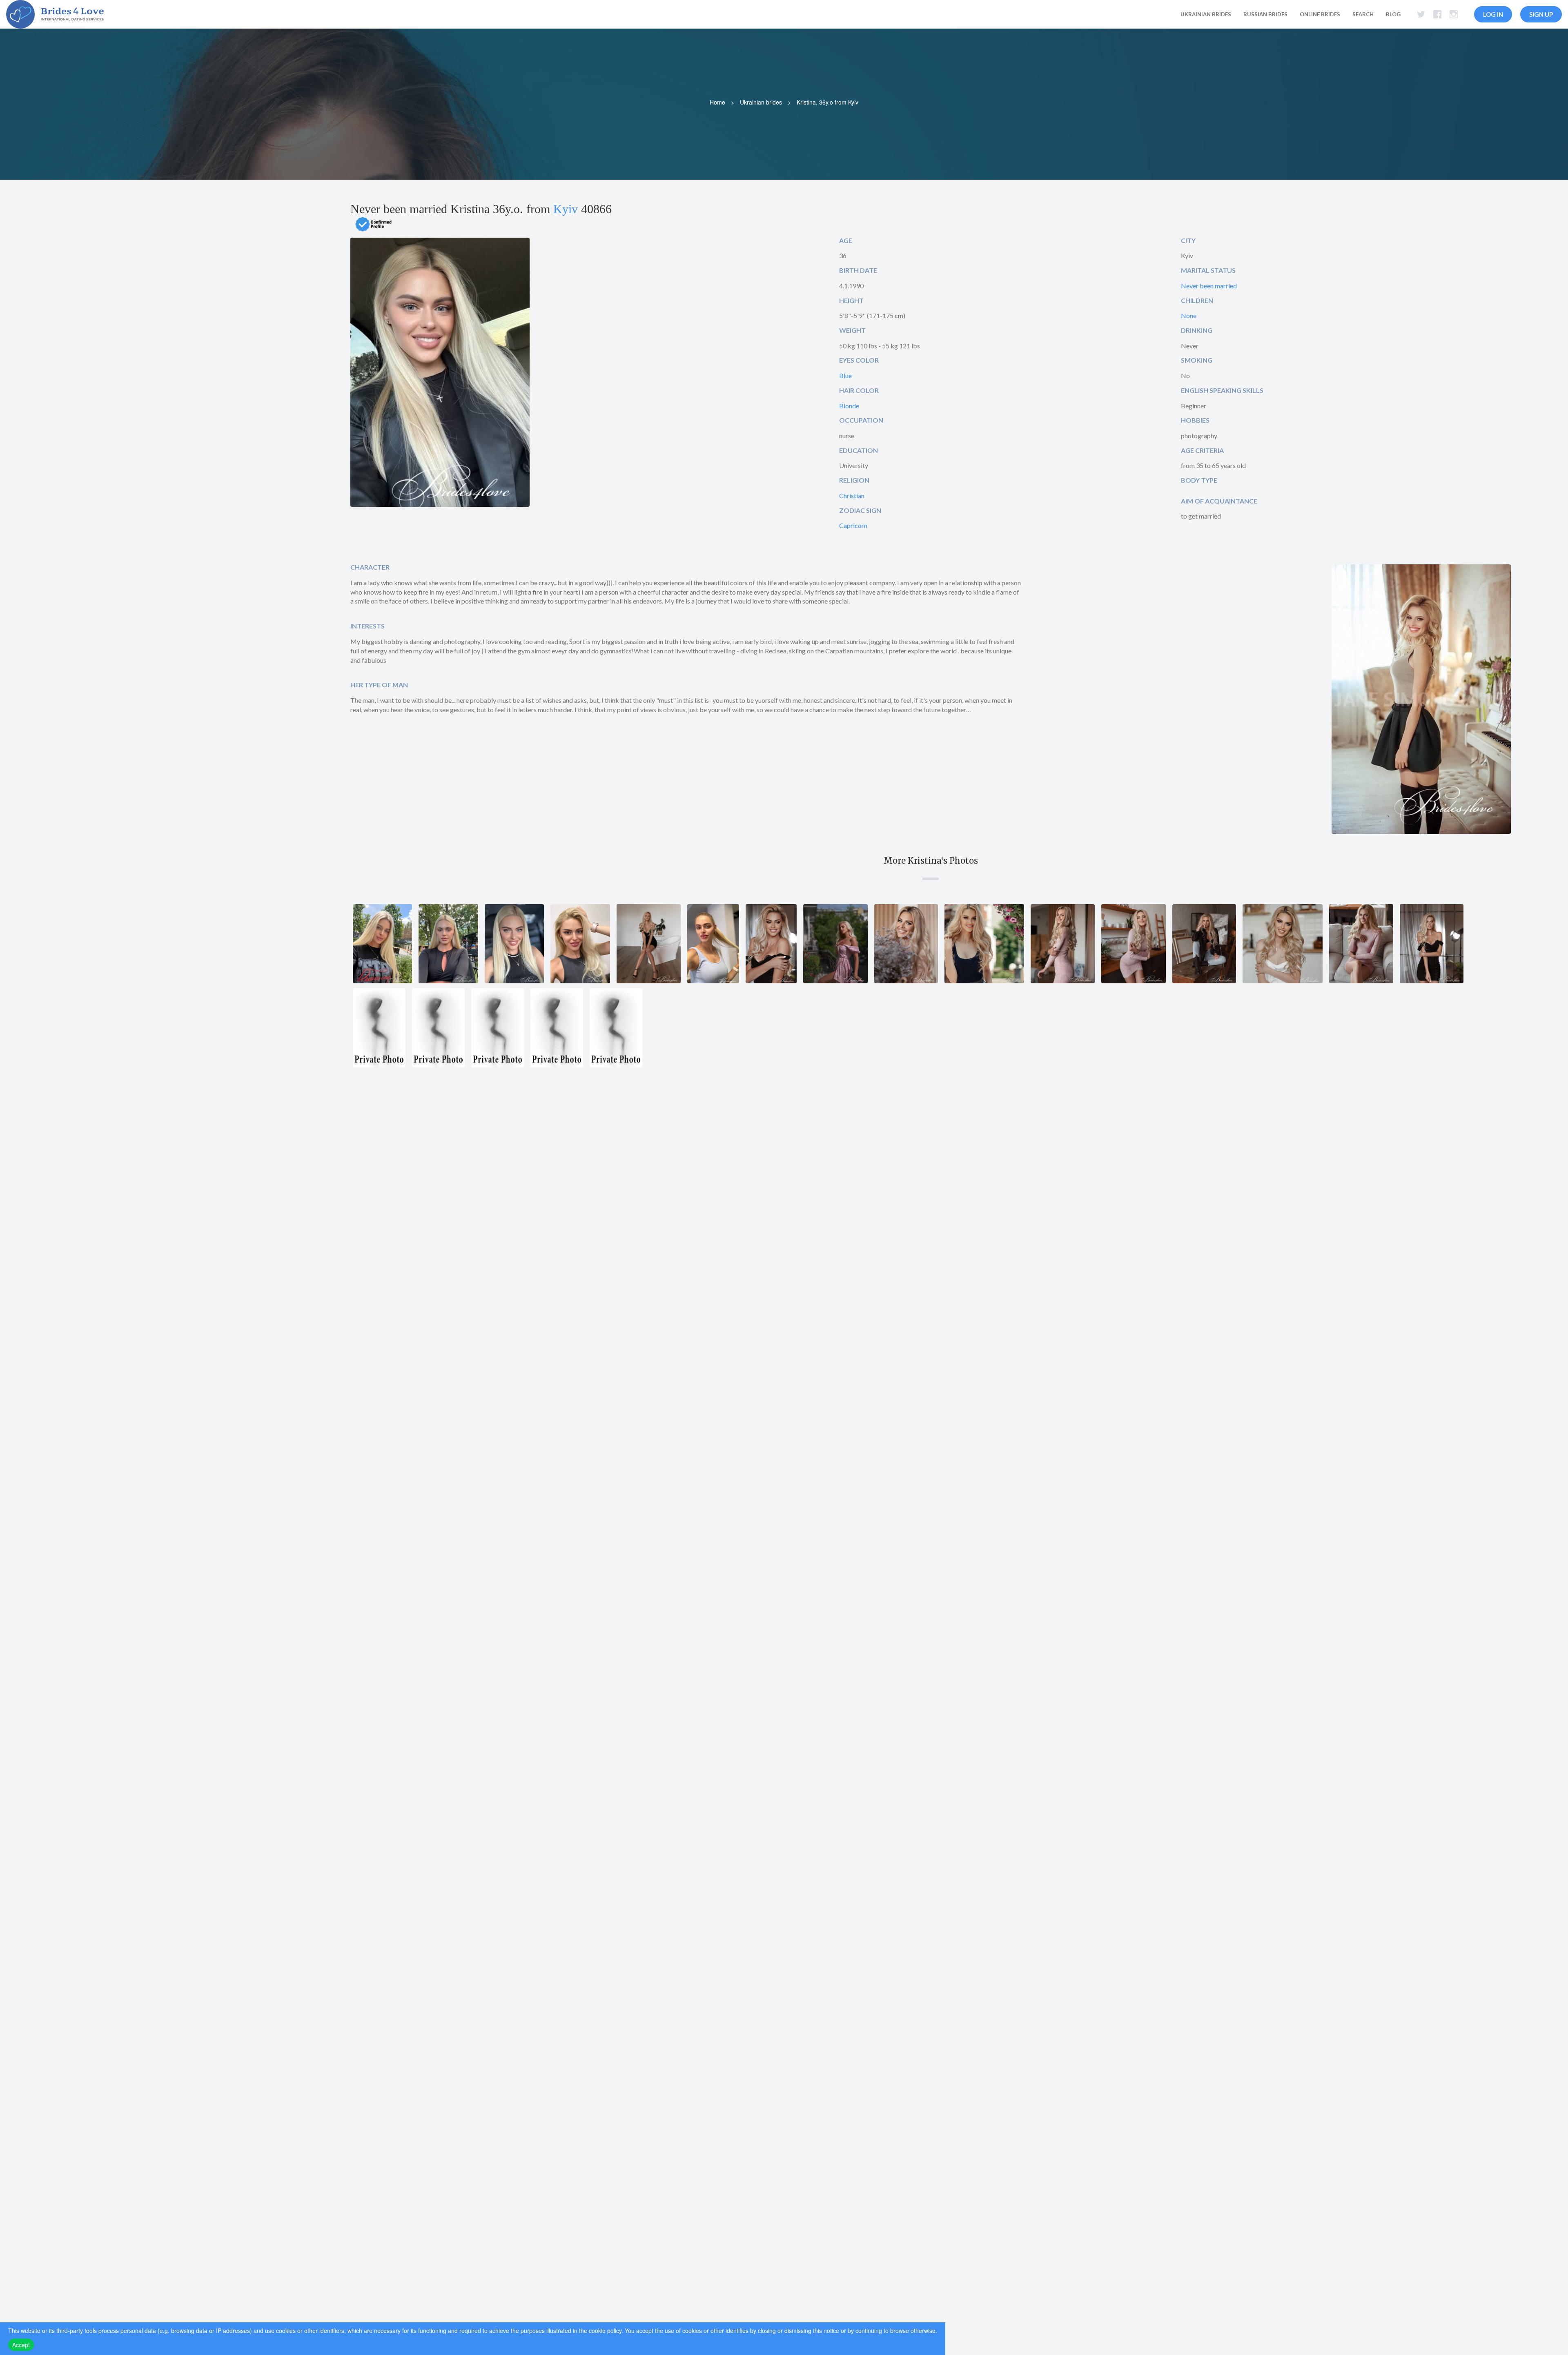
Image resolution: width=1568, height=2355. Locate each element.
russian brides (1265, 14)
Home (717, 102)
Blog (1393, 14)
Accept (21, 2345)
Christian (852, 496)
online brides (1320, 14)
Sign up (1541, 14)
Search (1363, 14)
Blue (845, 375)
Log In (1493, 14)
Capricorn (853, 525)
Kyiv (566, 209)
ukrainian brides (1206, 14)
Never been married (1209, 286)
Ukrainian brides (761, 102)
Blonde (849, 406)
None (1189, 315)
